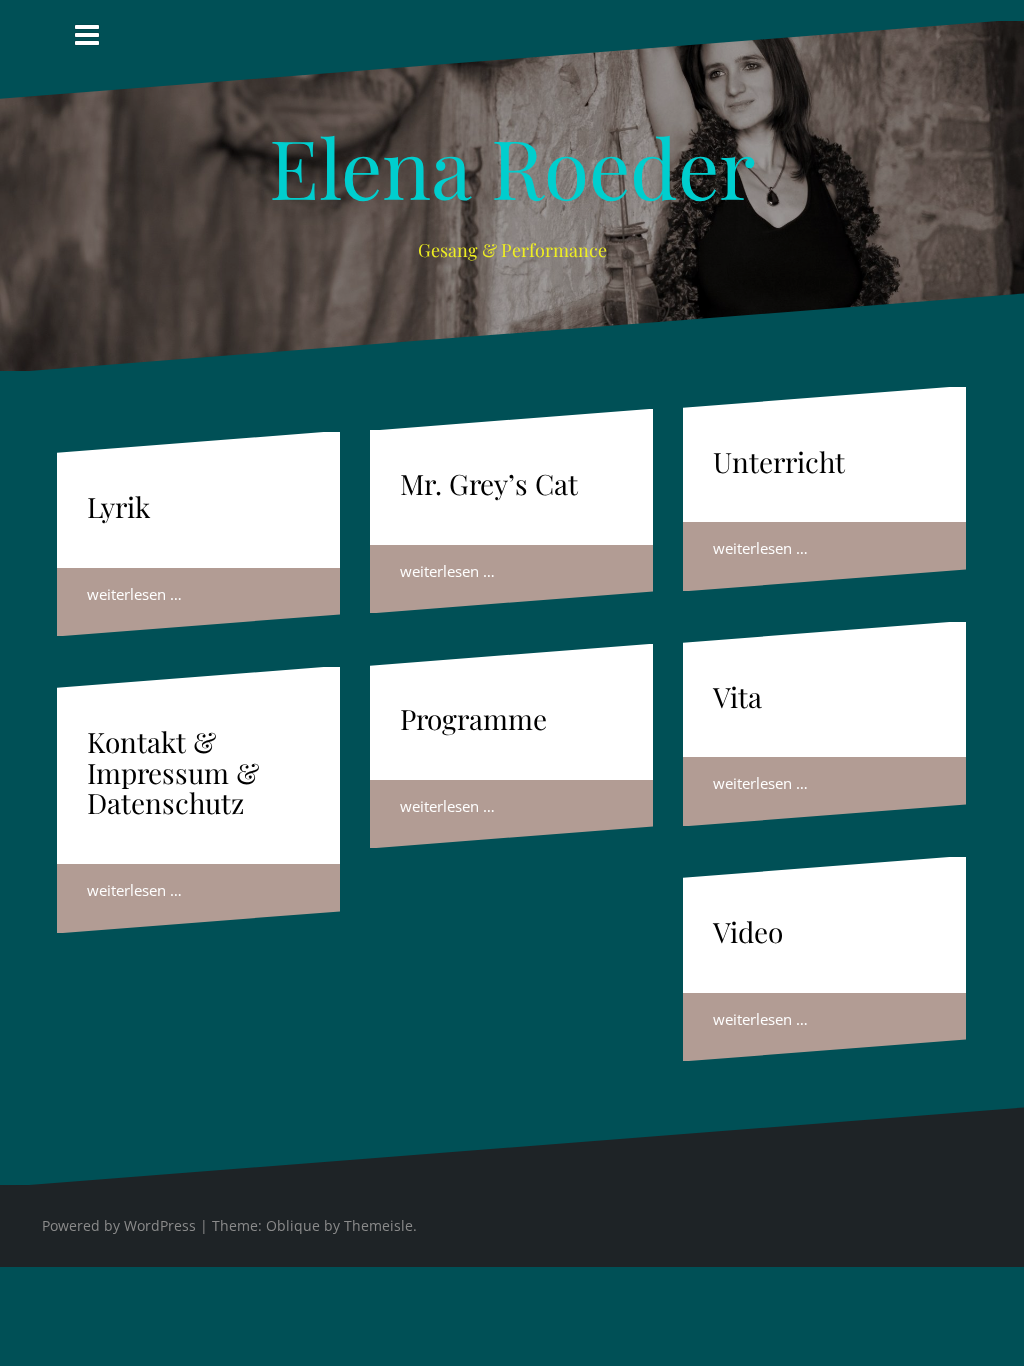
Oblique (293, 1225)
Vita (737, 696)
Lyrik (118, 506)
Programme (473, 718)
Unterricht (779, 461)
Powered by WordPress (119, 1225)
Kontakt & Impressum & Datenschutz (173, 772)
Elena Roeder (512, 166)
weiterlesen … (134, 594)
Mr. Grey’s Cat (489, 483)
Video (748, 931)
